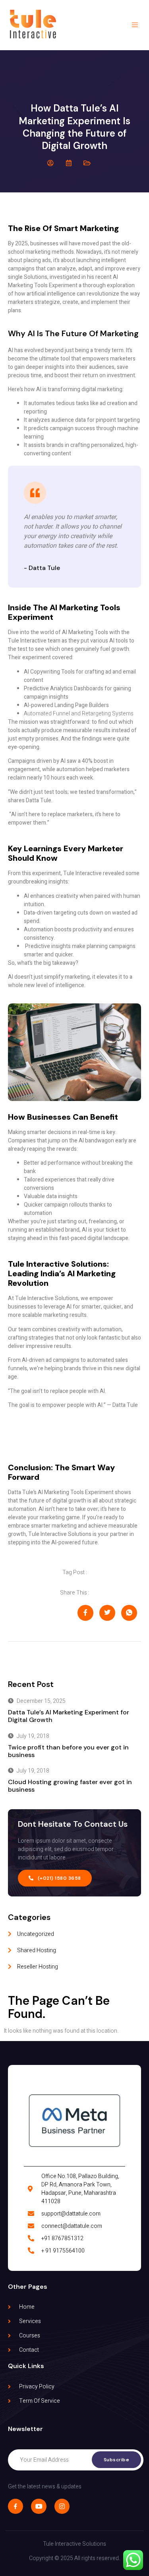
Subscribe (117, 2460)
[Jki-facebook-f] (15, 2506)
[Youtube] (39, 2506)
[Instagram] (62, 2506)
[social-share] (85, 1613)
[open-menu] (136, 25)
